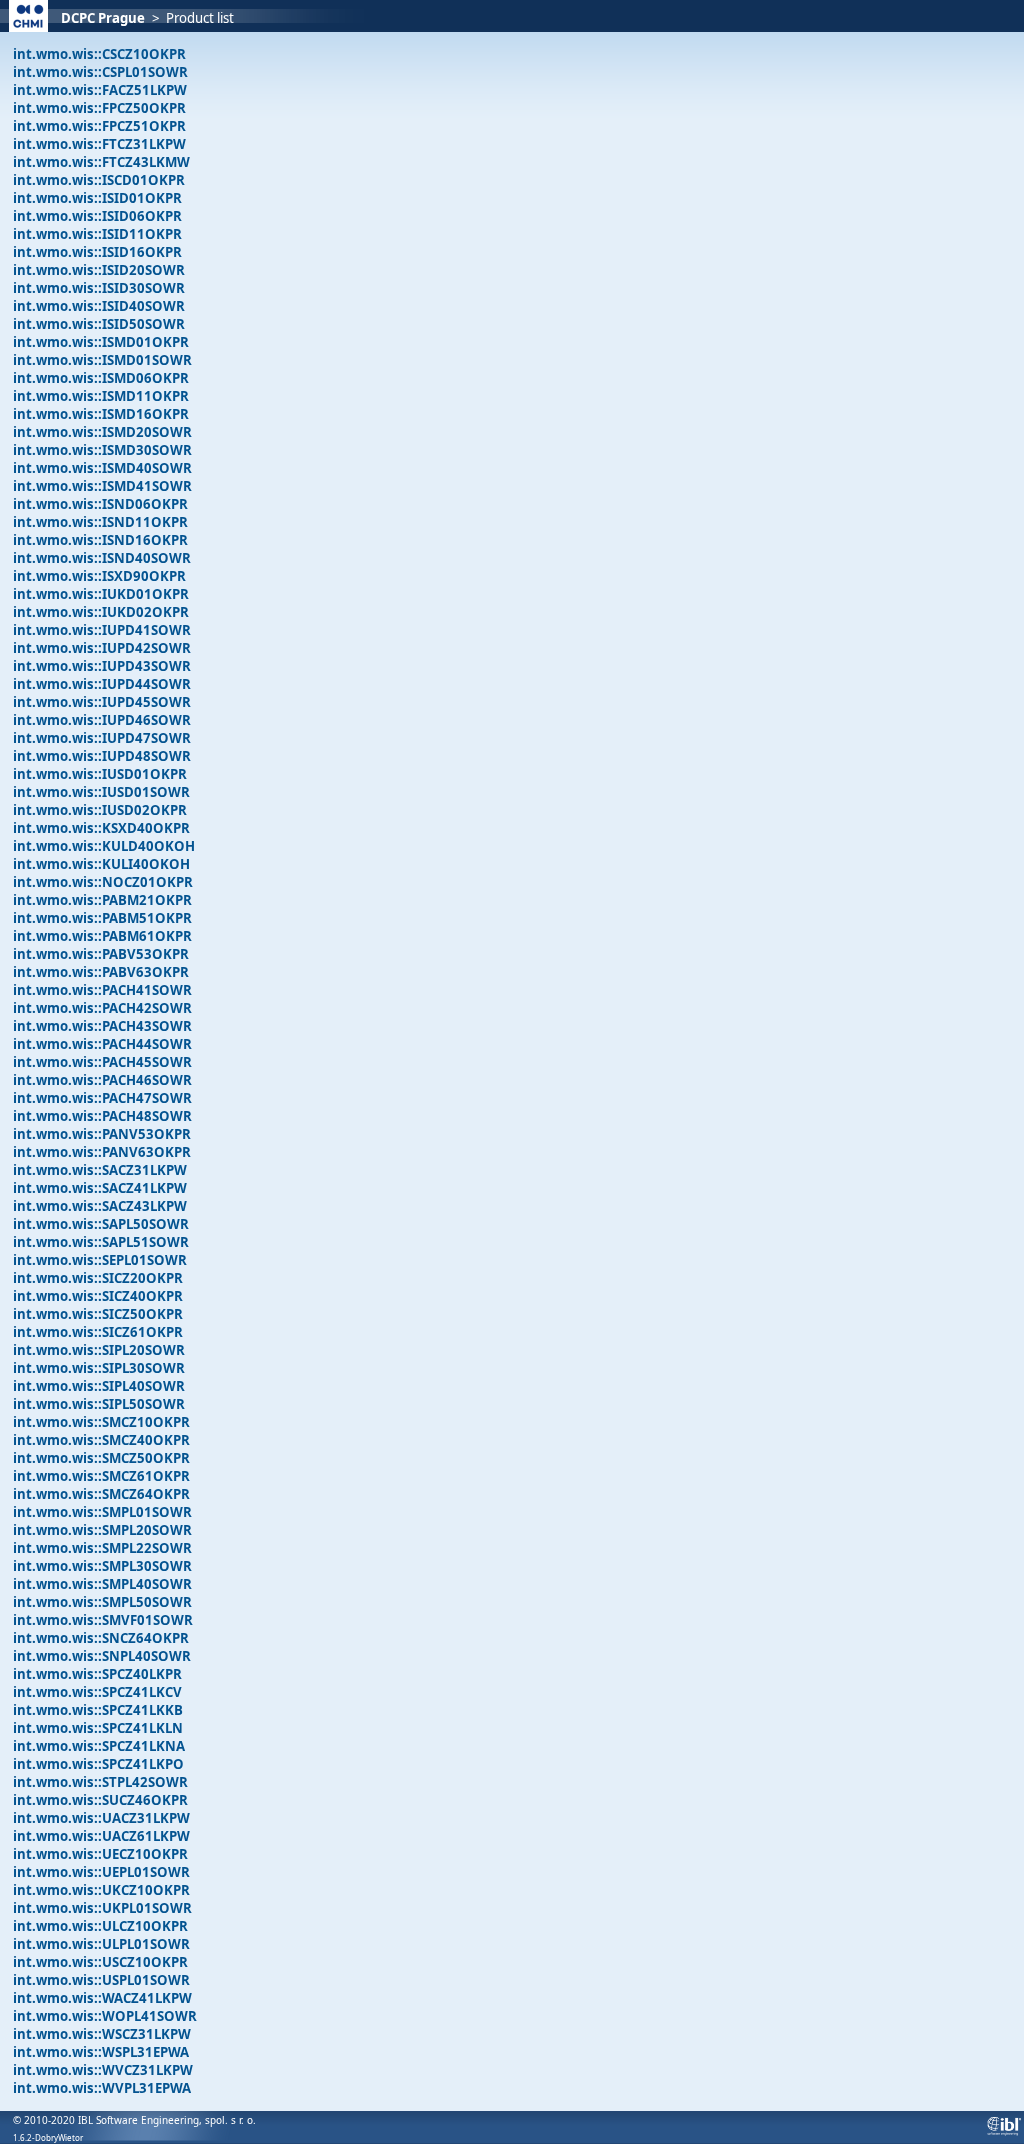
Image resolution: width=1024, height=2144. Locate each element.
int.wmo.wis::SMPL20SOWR (102, 1530)
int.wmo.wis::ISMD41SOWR (102, 486)
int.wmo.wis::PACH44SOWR (102, 1044)
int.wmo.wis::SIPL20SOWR (99, 1350)
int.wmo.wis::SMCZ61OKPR (101, 1476)
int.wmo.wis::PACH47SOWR (102, 1098)
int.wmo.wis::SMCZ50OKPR (101, 1458)
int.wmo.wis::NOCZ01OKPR (103, 882)
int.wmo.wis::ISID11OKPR (97, 234)
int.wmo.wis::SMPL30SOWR (102, 1566)
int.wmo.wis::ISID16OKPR (97, 252)
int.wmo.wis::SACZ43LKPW (100, 1206)
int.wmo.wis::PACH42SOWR (102, 1008)
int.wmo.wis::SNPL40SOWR (102, 1656)
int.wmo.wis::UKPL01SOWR (102, 1908)
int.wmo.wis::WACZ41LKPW (102, 1998)
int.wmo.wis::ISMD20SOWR (102, 432)
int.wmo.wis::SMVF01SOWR (103, 1620)
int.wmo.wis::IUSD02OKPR (100, 810)
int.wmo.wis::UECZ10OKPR (100, 1854)
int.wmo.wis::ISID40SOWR (99, 306)
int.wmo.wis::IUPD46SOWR (102, 720)
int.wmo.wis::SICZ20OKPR (98, 1278)
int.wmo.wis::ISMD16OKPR (101, 414)
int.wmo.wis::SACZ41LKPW (100, 1188)
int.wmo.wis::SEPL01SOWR (100, 1260)
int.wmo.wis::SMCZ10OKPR (101, 1422)
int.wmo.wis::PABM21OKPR (102, 900)
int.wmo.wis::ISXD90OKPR (99, 576)
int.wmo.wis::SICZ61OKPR (98, 1332)
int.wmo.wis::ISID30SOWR (99, 288)
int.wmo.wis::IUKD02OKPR (101, 612)
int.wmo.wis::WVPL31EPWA (102, 2088)
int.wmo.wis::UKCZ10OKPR (101, 1890)
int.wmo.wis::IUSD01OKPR (100, 774)
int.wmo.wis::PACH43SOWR (102, 1026)
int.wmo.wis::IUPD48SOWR (102, 756)
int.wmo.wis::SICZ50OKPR (98, 1314)
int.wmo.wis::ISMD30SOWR (102, 450)
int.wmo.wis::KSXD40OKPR (101, 828)
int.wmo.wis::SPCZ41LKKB (98, 1710)
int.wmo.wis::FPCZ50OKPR (99, 108)
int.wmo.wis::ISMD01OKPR (101, 342)
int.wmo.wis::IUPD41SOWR (102, 630)
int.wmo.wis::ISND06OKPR (100, 504)
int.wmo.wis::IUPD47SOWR (102, 738)
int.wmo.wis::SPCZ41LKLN (98, 1728)
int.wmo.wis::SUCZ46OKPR (100, 1800)
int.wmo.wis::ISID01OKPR (97, 198)
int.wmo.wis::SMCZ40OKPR (101, 1440)
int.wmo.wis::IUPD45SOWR (102, 702)
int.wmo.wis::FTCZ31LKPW (99, 144)
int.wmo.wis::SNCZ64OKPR (101, 1638)
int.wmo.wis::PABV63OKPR (101, 972)
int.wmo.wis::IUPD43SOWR (102, 666)
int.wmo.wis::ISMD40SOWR (102, 468)
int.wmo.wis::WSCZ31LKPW (102, 2034)
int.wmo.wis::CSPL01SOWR (100, 72)
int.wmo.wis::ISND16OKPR (100, 540)
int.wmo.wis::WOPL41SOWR (105, 2016)
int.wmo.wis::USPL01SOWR (101, 1980)
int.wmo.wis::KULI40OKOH (101, 864)
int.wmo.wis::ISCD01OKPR (99, 180)
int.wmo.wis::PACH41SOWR (102, 990)
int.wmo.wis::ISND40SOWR (102, 558)
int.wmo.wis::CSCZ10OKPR (99, 54)
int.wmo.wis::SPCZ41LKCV (97, 1692)
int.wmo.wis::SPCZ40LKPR (97, 1674)
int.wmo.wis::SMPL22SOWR (102, 1548)
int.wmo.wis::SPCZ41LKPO (98, 1764)
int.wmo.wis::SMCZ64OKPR (101, 1494)
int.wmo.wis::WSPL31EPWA (101, 2052)
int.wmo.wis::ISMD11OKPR (101, 396)
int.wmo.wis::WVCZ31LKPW (103, 2070)
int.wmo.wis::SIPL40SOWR (99, 1386)
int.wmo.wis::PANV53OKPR (102, 1134)
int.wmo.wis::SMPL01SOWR (102, 1512)
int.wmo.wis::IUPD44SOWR (102, 684)
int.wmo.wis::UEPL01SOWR (101, 1872)
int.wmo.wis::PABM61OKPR (102, 936)
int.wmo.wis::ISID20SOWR (99, 270)
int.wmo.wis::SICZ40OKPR (98, 1296)
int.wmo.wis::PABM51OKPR (102, 918)
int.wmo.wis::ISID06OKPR (97, 216)
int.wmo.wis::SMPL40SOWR (102, 1584)
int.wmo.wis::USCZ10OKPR (100, 1962)
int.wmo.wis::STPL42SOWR (100, 1782)
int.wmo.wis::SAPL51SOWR (101, 1242)
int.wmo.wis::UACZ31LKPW (101, 1818)
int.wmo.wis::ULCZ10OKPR (100, 1926)
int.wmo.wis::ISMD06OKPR (101, 378)
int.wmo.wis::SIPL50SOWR (99, 1404)
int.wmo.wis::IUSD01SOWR (101, 792)
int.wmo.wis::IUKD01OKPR (101, 594)
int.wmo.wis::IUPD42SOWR (102, 648)
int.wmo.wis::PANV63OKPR (102, 1152)
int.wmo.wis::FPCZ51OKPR (99, 126)
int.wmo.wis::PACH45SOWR (102, 1062)
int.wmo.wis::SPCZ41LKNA (99, 1746)
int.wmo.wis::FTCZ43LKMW (101, 162)
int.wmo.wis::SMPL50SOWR (102, 1602)
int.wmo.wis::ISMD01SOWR (102, 360)
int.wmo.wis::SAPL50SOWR (101, 1224)
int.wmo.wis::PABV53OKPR (101, 954)
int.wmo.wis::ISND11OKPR (100, 522)
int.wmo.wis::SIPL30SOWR (99, 1368)
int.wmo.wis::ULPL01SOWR (101, 1944)
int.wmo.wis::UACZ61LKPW (101, 1836)
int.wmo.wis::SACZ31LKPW (100, 1170)
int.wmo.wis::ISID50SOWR (99, 324)
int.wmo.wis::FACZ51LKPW (100, 90)
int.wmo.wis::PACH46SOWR (102, 1080)
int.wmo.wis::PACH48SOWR (102, 1116)
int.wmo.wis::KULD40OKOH (104, 846)
